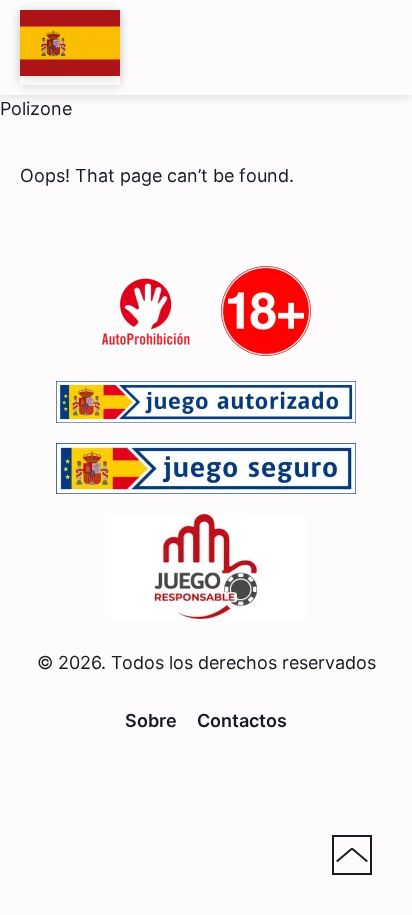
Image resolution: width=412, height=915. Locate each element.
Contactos (242, 720)
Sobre (151, 720)
